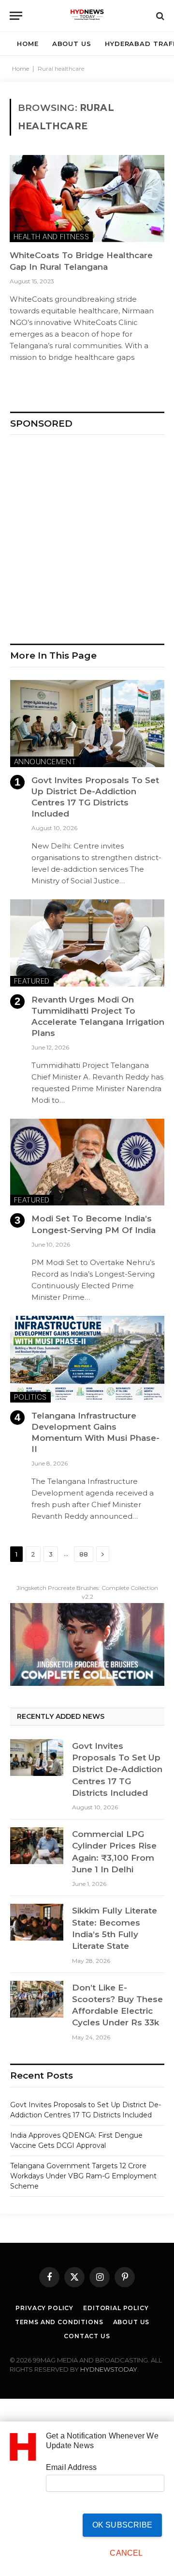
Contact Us (87, 2336)
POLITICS (30, 1397)
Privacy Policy (44, 2308)
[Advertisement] (87, 535)
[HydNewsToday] (87, 16)
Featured (32, 981)
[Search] (159, 16)
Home (21, 69)
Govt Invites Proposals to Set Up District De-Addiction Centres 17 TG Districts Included (117, 1769)
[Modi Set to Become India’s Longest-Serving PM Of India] (87, 1162)
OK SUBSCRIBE (122, 2525)
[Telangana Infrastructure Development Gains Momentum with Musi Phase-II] (87, 1359)
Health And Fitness (51, 237)
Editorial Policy (116, 2308)
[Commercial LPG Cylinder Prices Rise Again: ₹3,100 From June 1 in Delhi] (37, 1846)
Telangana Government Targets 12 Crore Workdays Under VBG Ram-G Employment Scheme (83, 2176)
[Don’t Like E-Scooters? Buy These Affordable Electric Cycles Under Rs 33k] (37, 1999)
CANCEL (126, 2553)
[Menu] (16, 16)
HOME (28, 44)
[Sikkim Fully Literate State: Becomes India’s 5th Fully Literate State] (37, 1922)
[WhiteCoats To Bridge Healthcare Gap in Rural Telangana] (87, 199)
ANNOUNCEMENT (45, 762)
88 (84, 1554)
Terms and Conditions (59, 2322)
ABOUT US (72, 44)
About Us (131, 2322)
